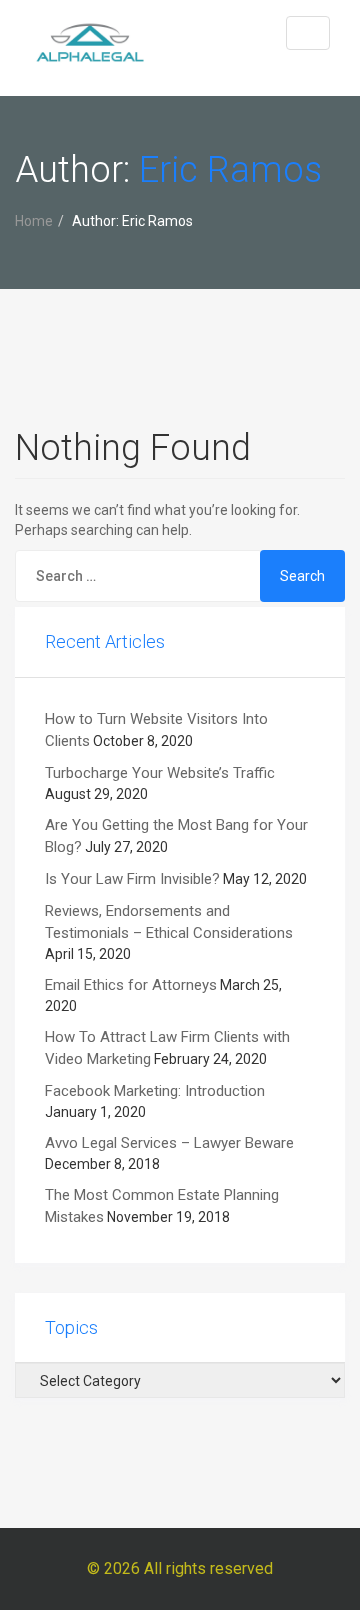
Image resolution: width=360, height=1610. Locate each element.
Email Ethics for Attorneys (131, 985)
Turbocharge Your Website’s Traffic (160, 773)
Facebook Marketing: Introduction (155, 1091)
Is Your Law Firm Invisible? (132, 879)
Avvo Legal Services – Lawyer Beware (169, 1143)
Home (34, 221)
